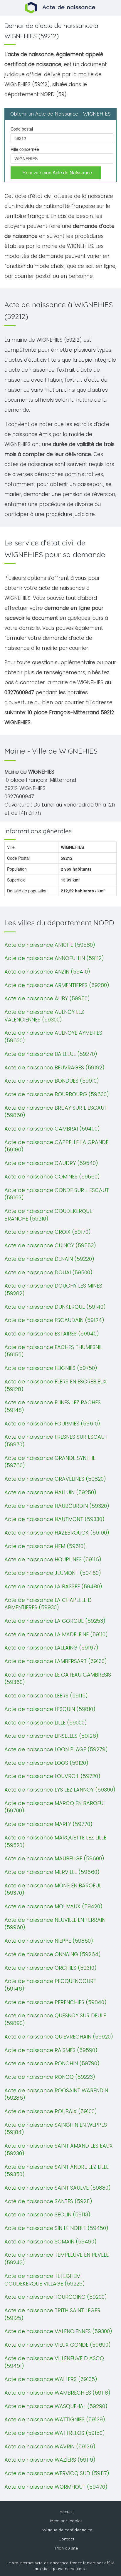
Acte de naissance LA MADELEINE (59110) (56, 1634)
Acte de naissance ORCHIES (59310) (51, 1968)
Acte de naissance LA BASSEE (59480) (53, 1586)
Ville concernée (25, 149)
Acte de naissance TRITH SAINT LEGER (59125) (52, 2314)
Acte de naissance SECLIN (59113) (47, 2214)
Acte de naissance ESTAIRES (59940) (52, 1334)
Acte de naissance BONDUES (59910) (52, 1081)
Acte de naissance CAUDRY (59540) (51, 1163)
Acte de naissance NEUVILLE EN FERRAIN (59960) (55, 1924)
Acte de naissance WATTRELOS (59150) (55, 2433)
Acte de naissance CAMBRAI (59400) (52, 1129)
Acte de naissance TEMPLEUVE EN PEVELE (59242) (57, 2259)
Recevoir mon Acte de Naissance (57, 172)
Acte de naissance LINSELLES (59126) (51, 1736)
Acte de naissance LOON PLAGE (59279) (56, 1749)
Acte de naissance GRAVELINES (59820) (55, 1479)
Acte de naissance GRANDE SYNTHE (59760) (50, 1462)
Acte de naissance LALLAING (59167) (51, 1648)
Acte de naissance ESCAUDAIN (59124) (54, 1320)
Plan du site (67, 2548)
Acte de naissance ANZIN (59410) (47, 972)
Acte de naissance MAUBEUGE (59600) (54, 1858)
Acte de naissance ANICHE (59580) (50, 945)
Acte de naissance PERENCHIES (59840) (56, 2002)
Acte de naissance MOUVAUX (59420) (53, 1906)
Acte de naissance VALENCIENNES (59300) (58, 2331)
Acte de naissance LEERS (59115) (46, 1696)
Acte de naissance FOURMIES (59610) (52, 1424)
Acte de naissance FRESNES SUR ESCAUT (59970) (56, 1441)
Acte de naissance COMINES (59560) (52, 1177)
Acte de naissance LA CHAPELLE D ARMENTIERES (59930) (48, 1604)
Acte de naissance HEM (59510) (45, 1546)
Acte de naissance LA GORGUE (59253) (55, 1621)
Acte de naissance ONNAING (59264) (53, 1954)
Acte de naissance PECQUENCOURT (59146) (50, 1985)
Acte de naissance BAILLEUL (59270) (51, 1054)
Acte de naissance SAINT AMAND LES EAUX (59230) (59, 2150)
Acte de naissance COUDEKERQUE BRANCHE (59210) (48, 1215)
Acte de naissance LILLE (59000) (46, 1723)
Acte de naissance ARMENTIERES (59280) (57, 985)
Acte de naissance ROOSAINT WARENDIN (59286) (56, 2094)
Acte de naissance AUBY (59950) (47, 998)
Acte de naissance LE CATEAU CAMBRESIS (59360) (58, 1678)
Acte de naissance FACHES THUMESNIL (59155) (53, 1351)
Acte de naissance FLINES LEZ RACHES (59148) (53, 1406)
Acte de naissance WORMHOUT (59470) (56, 2487)
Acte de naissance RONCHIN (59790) (52, 2063)
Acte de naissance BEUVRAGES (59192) (54, 1067)
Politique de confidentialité (66, 2530)
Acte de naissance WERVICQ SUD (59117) (57, 2473)
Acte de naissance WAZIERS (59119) (50, 2460)
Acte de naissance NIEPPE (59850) (49, 1941)
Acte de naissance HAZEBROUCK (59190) (57, 1533)
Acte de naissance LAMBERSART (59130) (56, 1661)
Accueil (67, 2512)
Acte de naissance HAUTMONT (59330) (54, 1519)
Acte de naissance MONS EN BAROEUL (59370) (53, 1889)
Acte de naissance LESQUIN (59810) (50, 1709)
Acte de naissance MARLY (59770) (48, 1824)
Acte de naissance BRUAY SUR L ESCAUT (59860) (56, 1112)
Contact (66, 2539)
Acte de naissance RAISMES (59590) (51, 2050)
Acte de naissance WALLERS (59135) (51, 2379)
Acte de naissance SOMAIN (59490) (51, 2242)
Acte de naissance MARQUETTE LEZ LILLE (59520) (55, 1841)
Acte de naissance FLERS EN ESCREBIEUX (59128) (56, 1385)
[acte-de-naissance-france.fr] (61, 7)
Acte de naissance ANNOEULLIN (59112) (54, 958)
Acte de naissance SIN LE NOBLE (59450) (56, 2228)
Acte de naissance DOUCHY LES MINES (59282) (53, 1289)
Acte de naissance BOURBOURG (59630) (57, 1094)
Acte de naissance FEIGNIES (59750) (51, 1368)
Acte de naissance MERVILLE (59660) (52, 1872)
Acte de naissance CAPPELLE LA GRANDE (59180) (56, 1146)
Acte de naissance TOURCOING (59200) (56, 2297)
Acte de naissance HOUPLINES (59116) (53, 1559)
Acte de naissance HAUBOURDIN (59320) (57, 1506)
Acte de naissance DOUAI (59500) (48, 1272)
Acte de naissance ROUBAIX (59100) (51, 2111)
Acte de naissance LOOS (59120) (46, 1763)
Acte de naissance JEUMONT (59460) (53, 1573)
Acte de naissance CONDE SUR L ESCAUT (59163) (57, 1194)
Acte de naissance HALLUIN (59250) (50, 1492)
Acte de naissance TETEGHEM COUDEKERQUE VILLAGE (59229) (45, 2280)
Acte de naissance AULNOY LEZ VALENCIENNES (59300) (44, 1016)
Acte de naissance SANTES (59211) (48, 2201)
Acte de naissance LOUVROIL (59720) (52, 1776)
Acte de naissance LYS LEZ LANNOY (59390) (60, 1790)
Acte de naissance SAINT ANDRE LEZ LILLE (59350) (57, 2171)
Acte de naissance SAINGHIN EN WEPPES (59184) (56, 2129)
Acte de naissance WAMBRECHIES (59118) (57, 2393)
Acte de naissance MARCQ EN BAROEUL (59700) (55, 1807)
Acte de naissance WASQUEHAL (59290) (56, 2406)
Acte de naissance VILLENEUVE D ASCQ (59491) (54, 2362)
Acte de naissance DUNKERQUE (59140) (55, 1307)
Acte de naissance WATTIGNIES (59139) (55, 2419)
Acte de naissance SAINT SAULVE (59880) (58, 2188)
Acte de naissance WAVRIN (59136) (50, 2446)
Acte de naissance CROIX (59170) (48, 1232)
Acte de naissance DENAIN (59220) (49, 1259)
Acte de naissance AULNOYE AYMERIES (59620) (53, 1037)
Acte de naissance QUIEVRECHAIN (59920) (59, 2037)
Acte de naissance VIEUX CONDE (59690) (58, 2345)
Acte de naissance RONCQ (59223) (50, 2077)
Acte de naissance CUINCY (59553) (50, 1245)
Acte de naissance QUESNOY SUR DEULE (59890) (55, 2019)
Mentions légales (66, 2521)
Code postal (22, 129)
